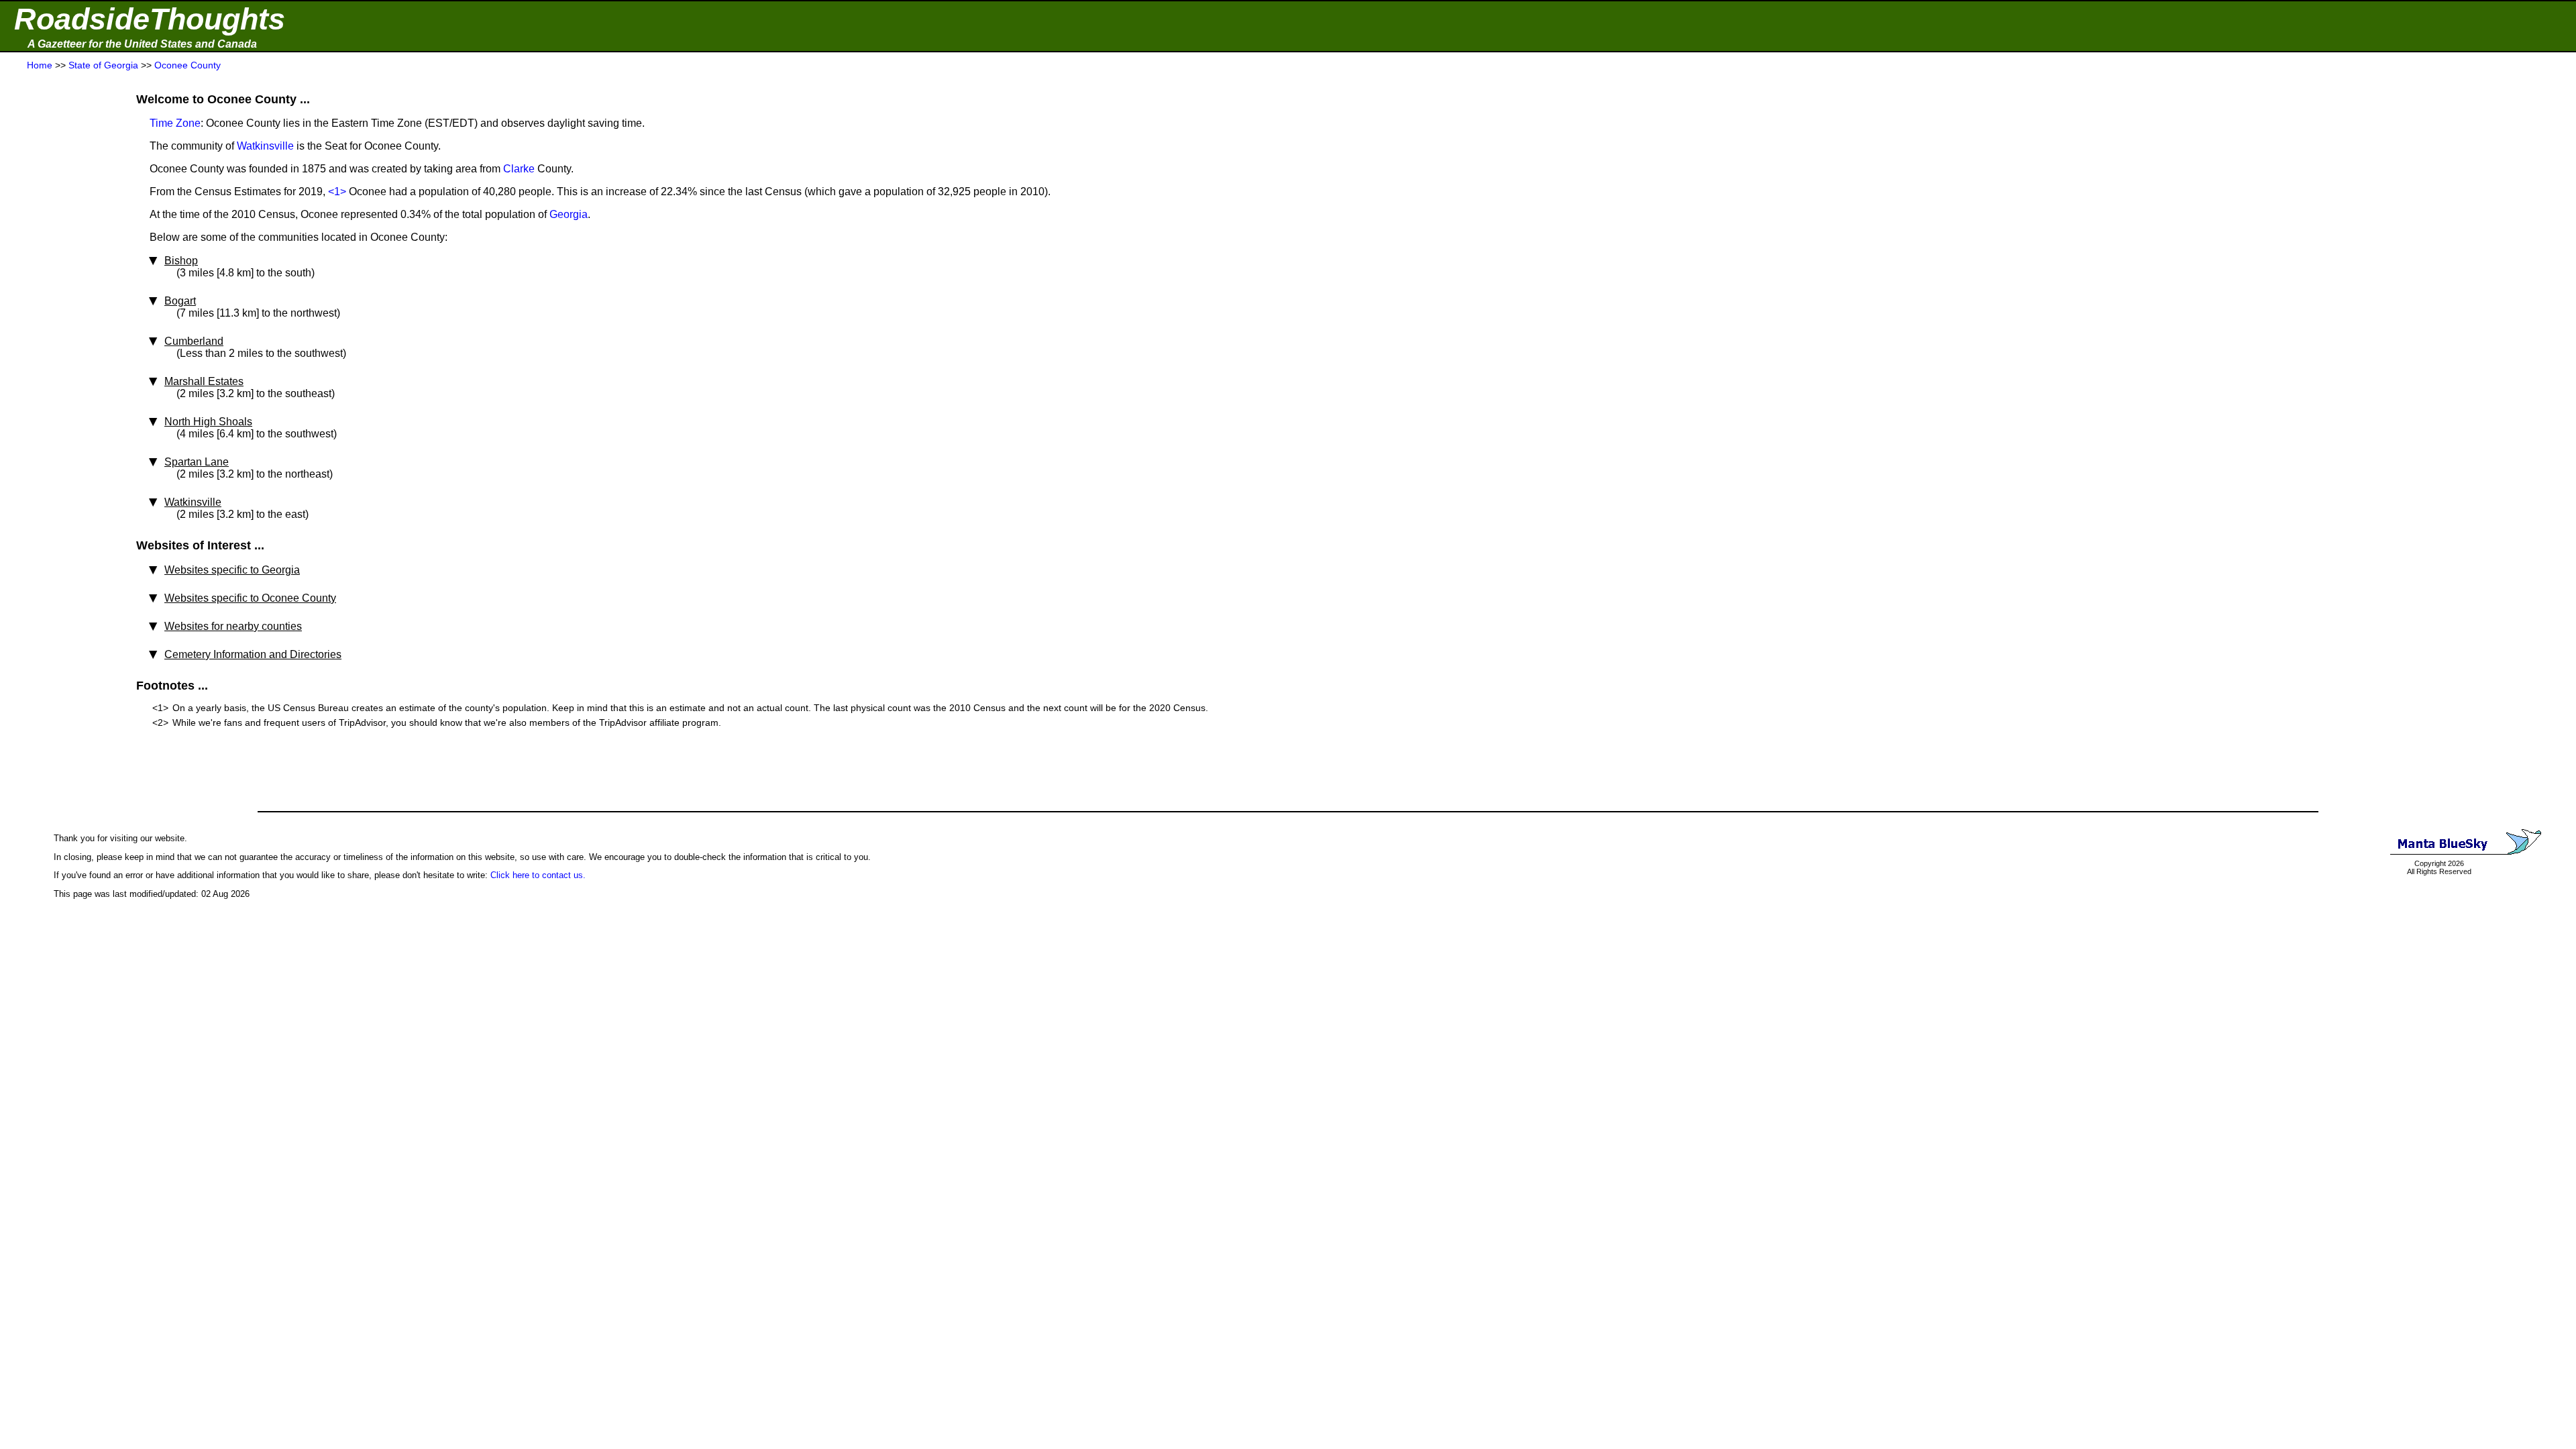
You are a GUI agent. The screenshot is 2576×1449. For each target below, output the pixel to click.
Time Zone (175, 123)
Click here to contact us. (538, 875)
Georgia (569, 214)
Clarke (519, 169)
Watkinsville (265, 146)
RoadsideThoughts (150, 19)
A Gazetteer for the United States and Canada (142, 44)
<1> (337, 192)
